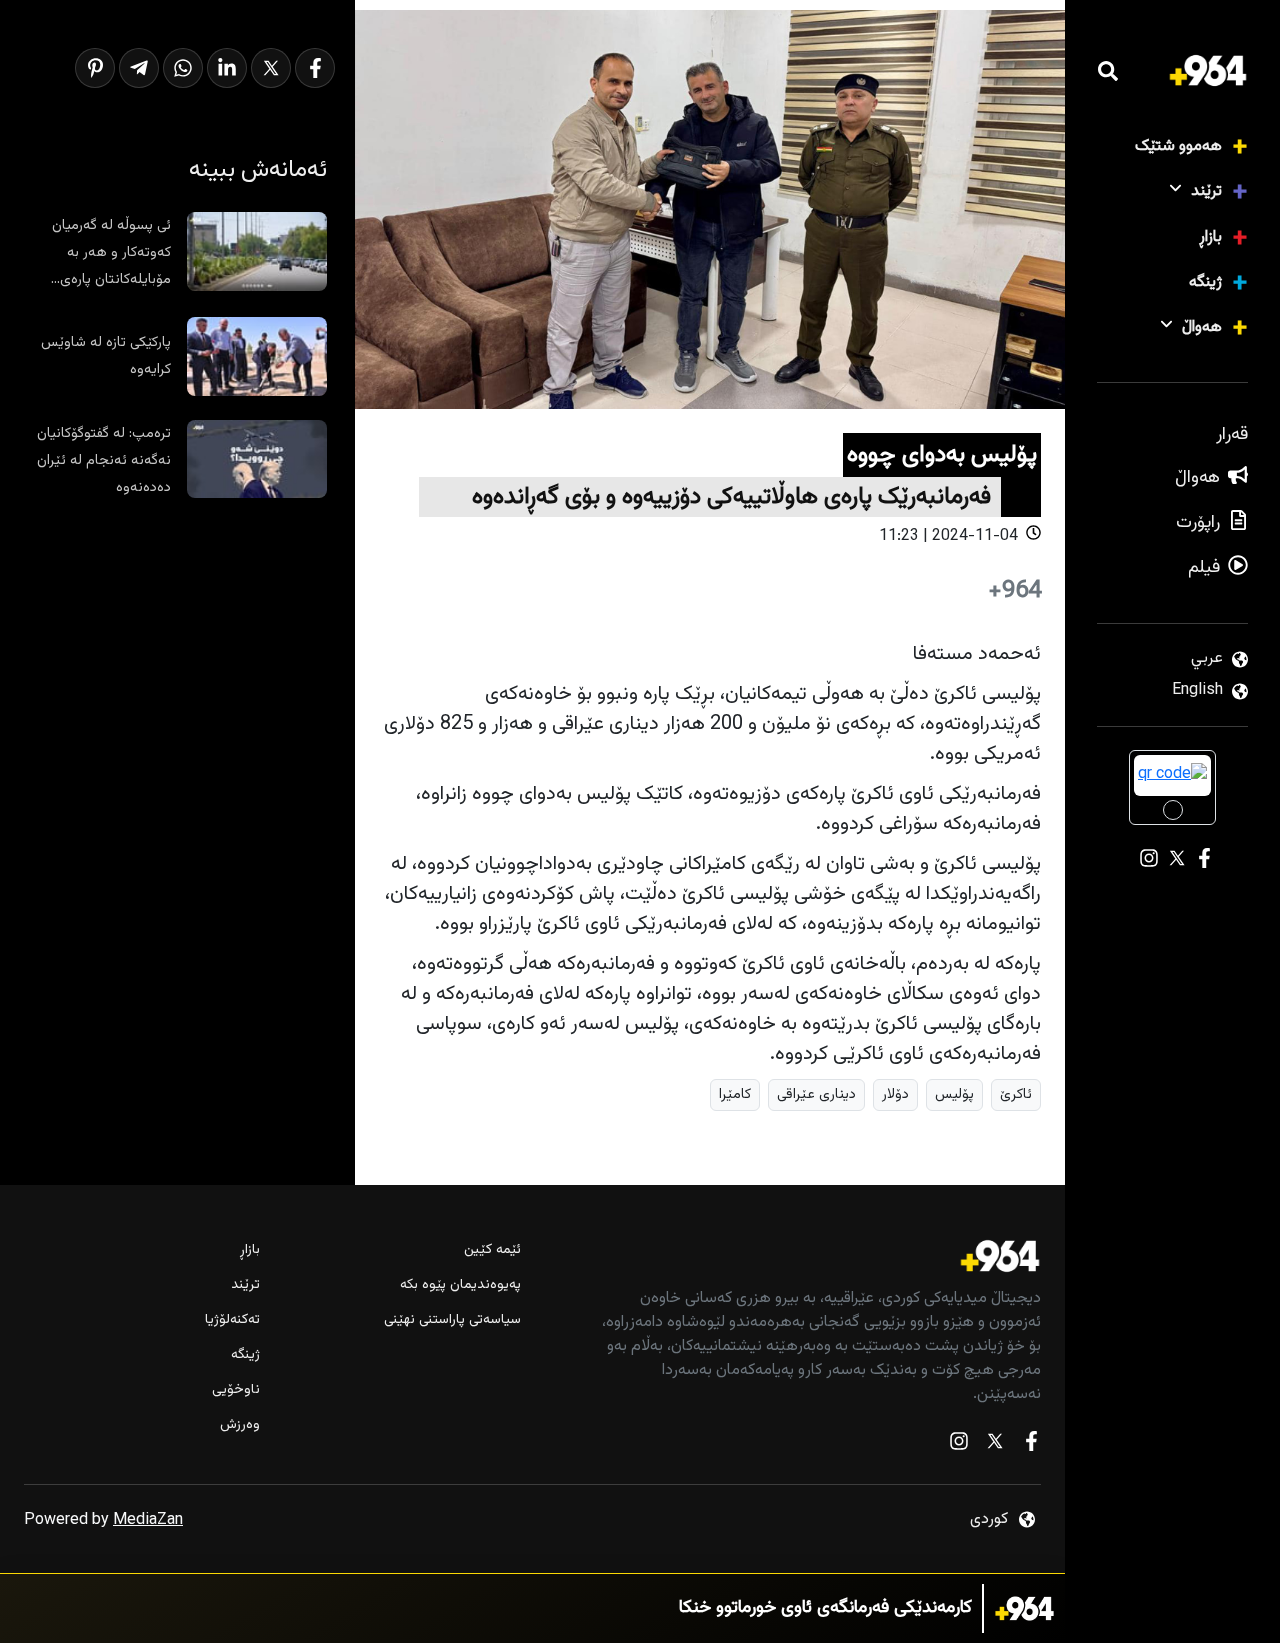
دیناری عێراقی (816, 1094)
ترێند (1206, 191)
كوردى (989, 1519)
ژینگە (1205, 282)
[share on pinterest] (95, 68)
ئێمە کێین (492, 1250)
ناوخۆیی (236, 1390)
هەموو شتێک (1178, 146)
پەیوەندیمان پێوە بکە (460, 1285)
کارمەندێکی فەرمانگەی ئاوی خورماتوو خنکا (825, 1608)
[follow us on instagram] (959, 1445)
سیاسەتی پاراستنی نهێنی (452, 1320)
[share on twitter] (271, 68)
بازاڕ (1210, 237)
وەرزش (240, 1425)
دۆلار (895, 1094)
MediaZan (148, 1520)
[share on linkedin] (227, 68)
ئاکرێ (1016, 1094)
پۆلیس (954, 1094)
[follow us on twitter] (995, 1445)
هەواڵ (1202, 327)
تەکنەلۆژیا (232, 1320)
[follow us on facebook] (1031, 1445)
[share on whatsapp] (183, 68)
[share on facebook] (315, 68)
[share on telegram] (139, 68)
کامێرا (735, 1094)
